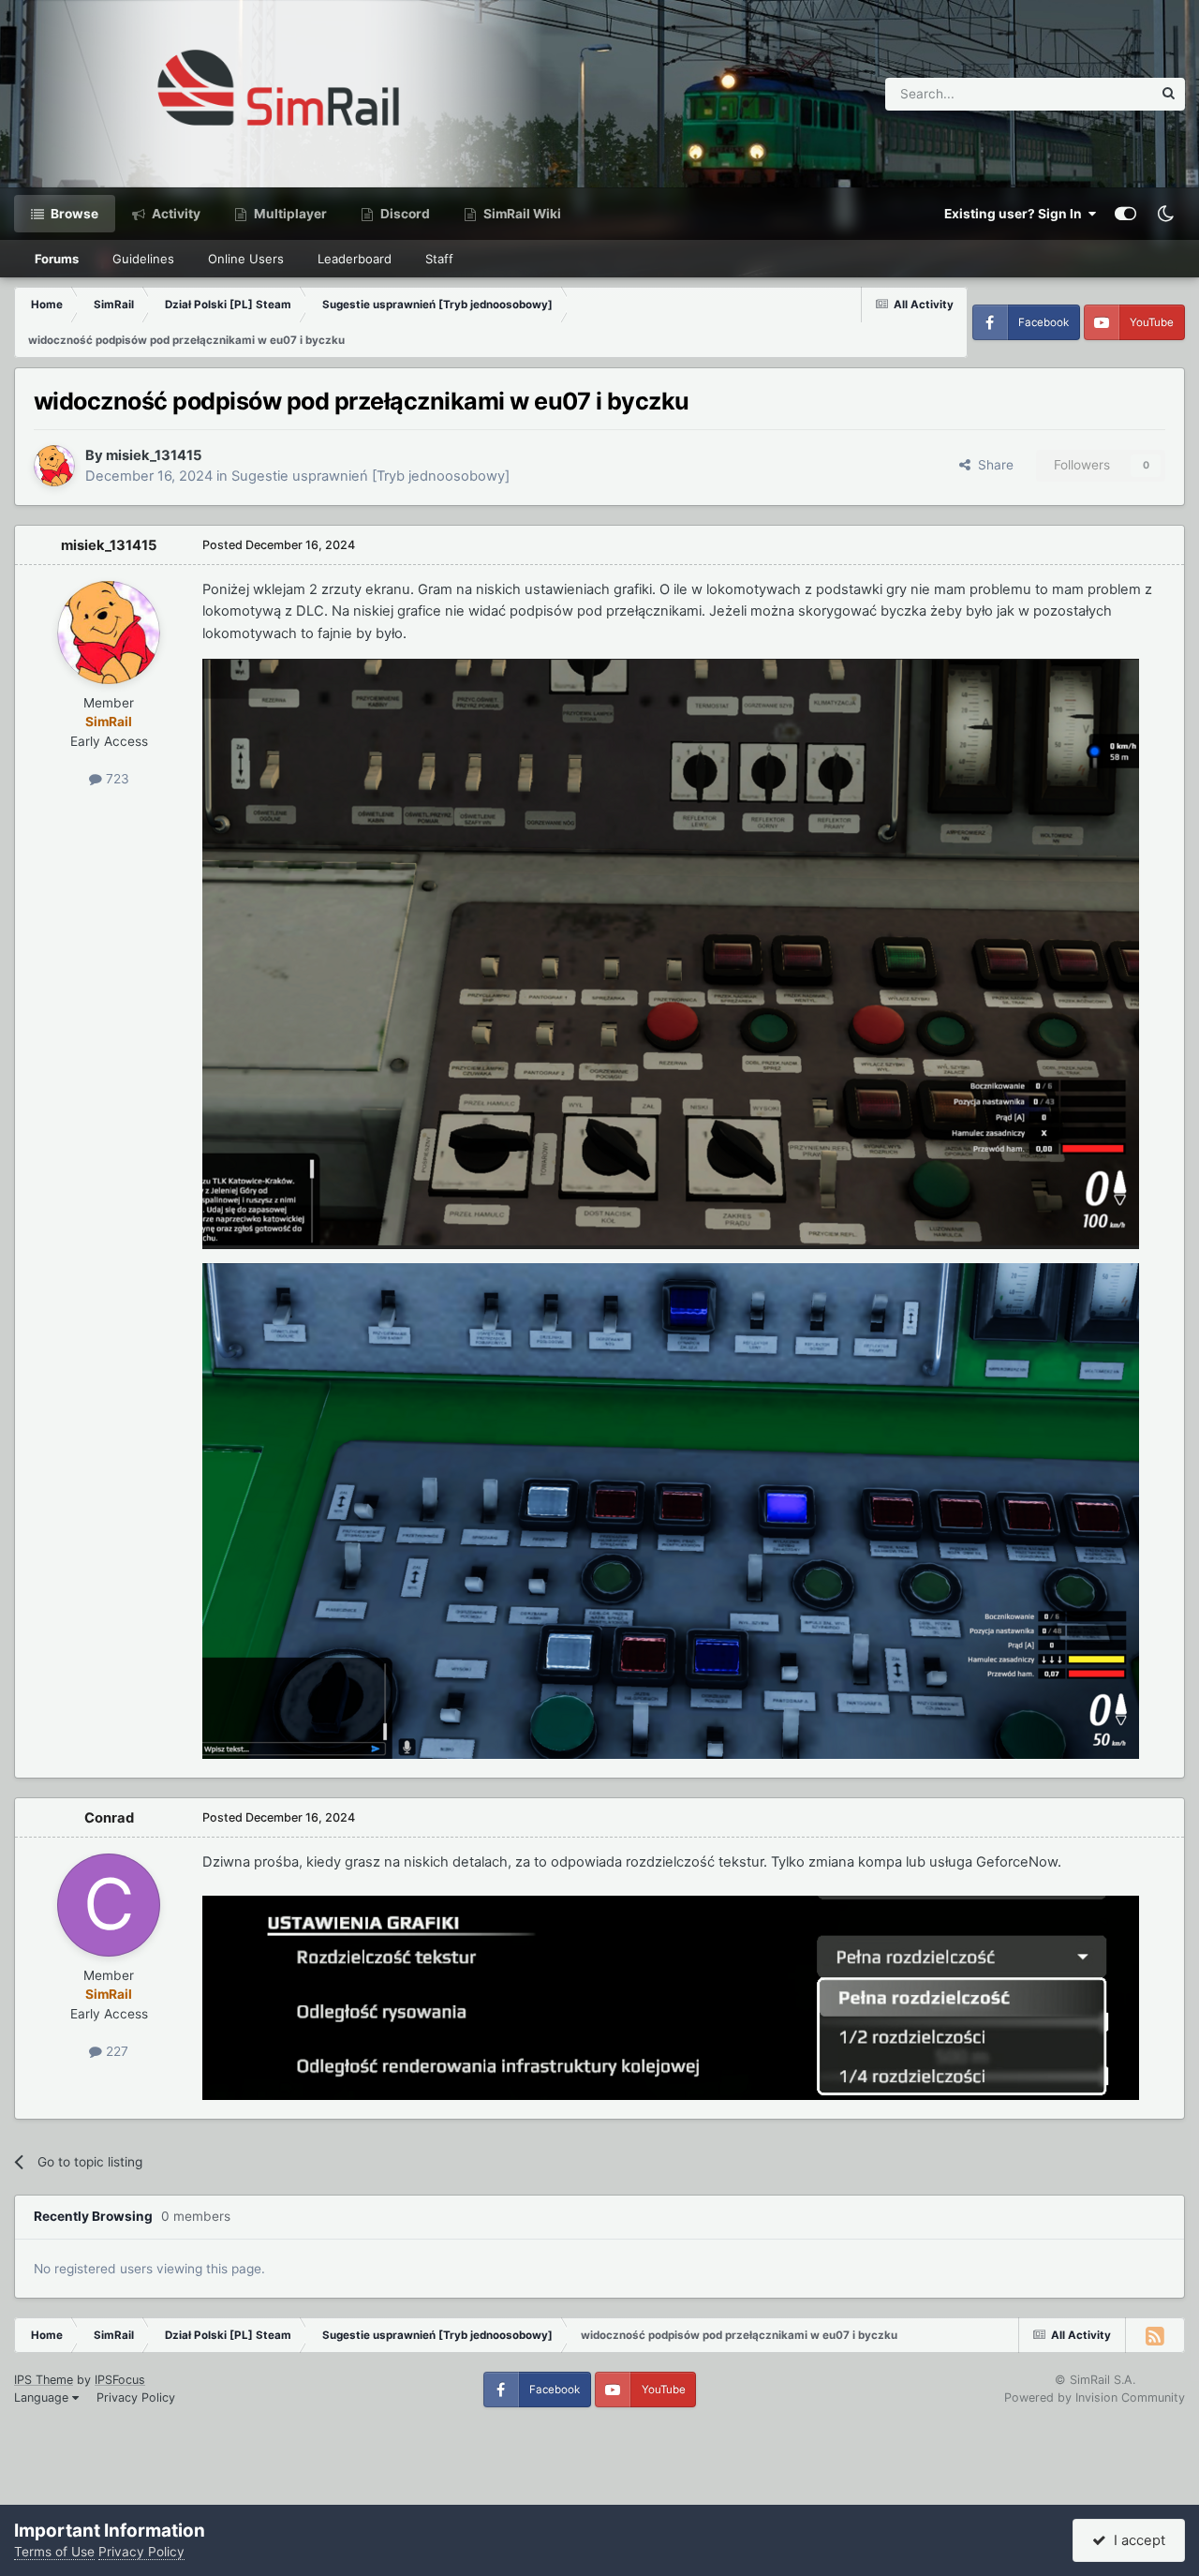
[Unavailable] (671, 953)
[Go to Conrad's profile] (109, 1905)
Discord (404, 214)
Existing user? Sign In (1016, 214)
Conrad (109, 1818)
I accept (1136, 2540)
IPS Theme (44, 2380)
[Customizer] (1125, 214)
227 (115, 2051)
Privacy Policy (136, 2397)
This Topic (1097, 93)
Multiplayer (289, 214)
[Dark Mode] (1165, 214)
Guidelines (143, 259)
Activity (175, 214)
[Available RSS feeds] (1155, 2335)
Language (43, 2397)
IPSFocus (120, 2380)
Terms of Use (54, 2552)
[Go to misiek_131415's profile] (54, 466)
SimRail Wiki (521, 214)
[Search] (1169, 94)
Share (992, 465)
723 (116, 779)
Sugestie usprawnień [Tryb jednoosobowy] (370, 476)
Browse (73, 214)
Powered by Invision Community (1095, 2397)
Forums (57, 259)
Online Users (246, 259)
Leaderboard (355, 259)
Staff (439, 259)
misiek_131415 (154, 455)
